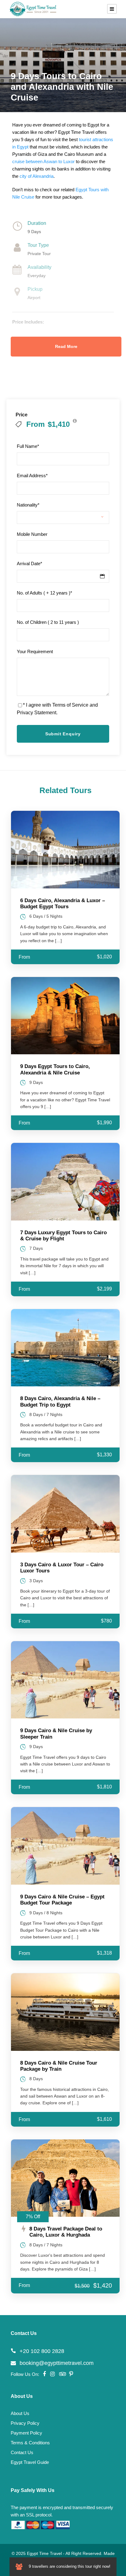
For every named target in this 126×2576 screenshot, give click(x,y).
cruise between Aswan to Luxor (43, 161)
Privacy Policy (25, 2423)
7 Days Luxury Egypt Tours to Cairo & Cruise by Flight (63, 1236)
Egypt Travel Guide (30, 2462)
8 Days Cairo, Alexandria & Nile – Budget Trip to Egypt (60, 1401)
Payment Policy (26, 2433)
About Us (20, 2413)
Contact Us (22, 2452)
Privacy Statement (37, 713)
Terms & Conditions (30, 2443)
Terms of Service (70, 705)
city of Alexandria (37, 176)
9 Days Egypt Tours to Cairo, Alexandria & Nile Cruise (55, 1069)
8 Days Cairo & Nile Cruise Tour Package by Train (59, 2066)
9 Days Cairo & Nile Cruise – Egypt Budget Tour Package (62, 1900)
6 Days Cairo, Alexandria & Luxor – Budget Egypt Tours (63, 904)
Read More (66, 346)
